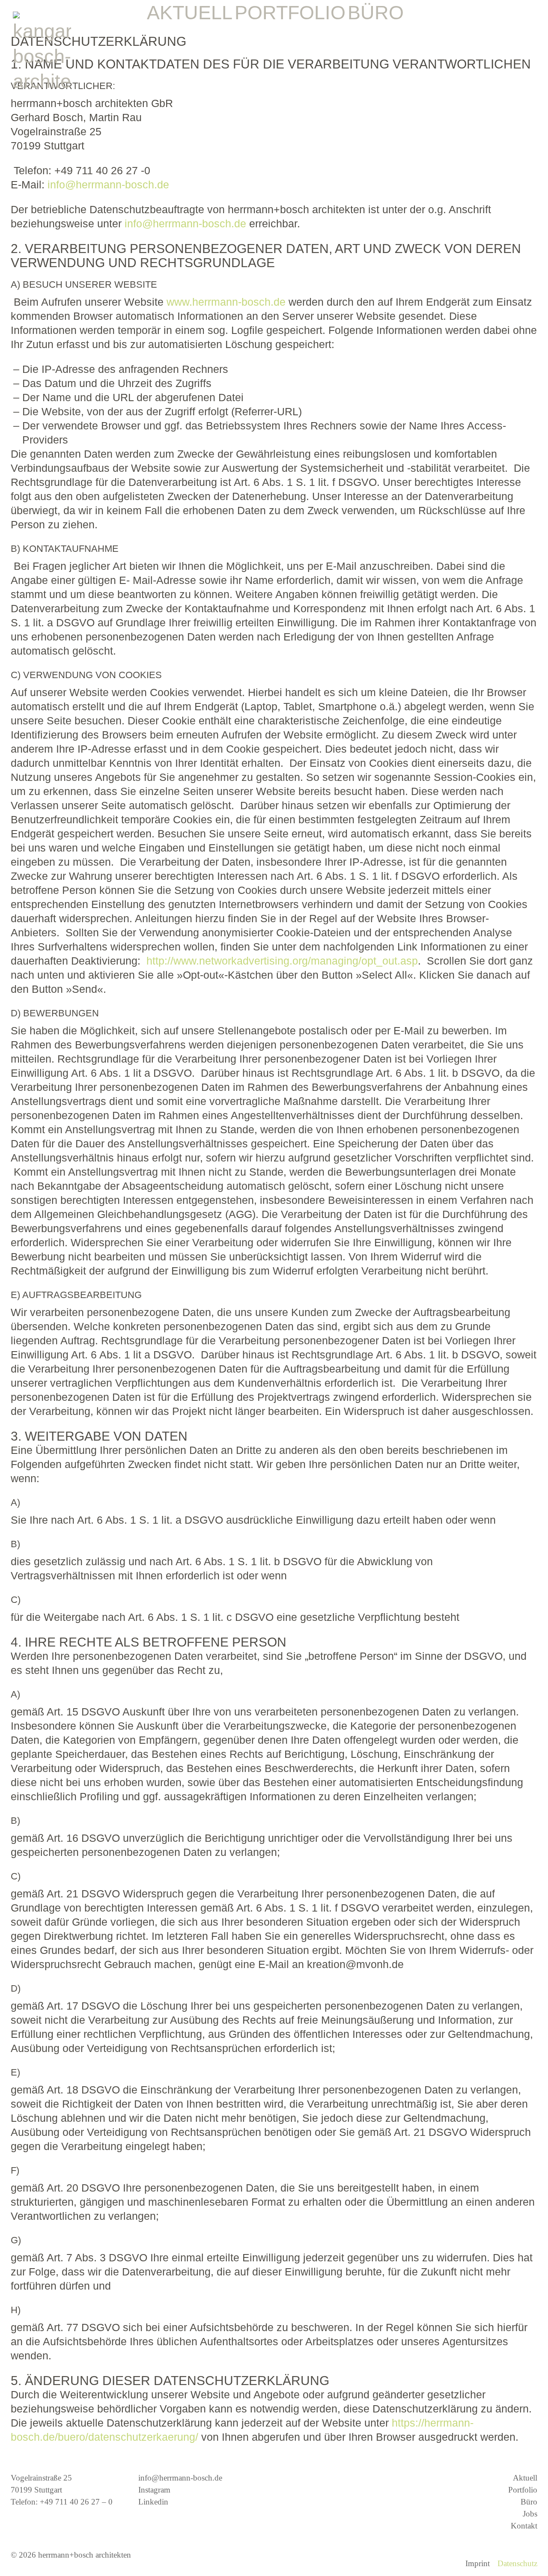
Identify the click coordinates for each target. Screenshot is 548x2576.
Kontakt (524, 2526)
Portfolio (523, 2490)
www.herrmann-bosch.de (226, 302)
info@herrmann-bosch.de (108, 185)
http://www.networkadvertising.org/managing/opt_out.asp (282, 961)
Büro (529, 2502)
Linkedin (153, 2502)
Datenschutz (517, 2563)
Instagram (154, 2490)
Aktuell (525, 2478)
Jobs (530, 2514)
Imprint (478, 2563)
